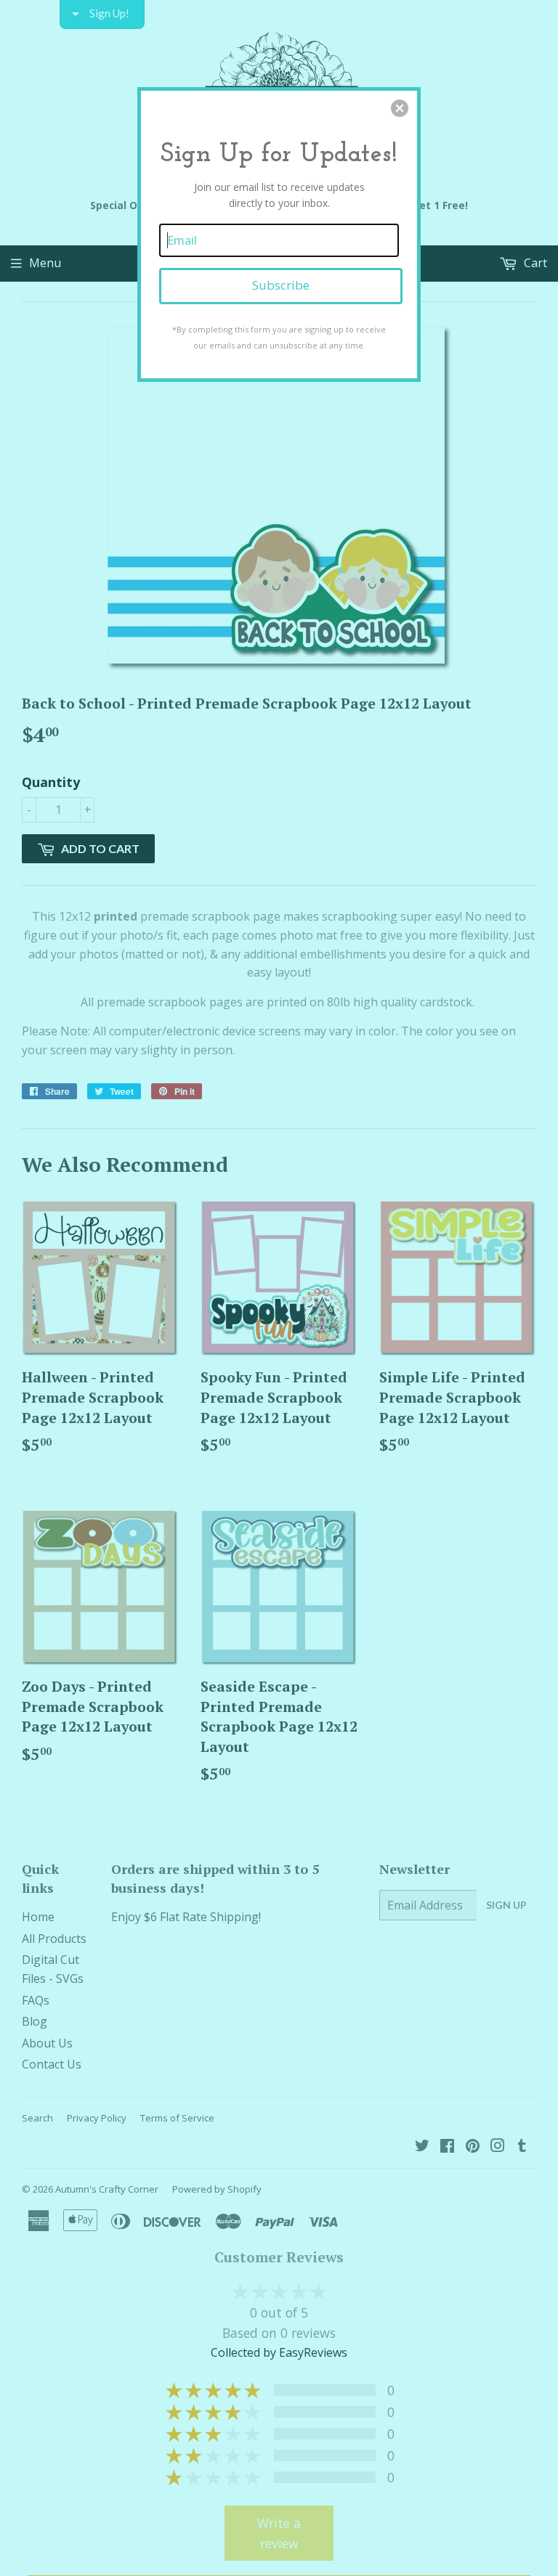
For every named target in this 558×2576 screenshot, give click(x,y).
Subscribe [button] (281, 285)
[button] (400, 108)
